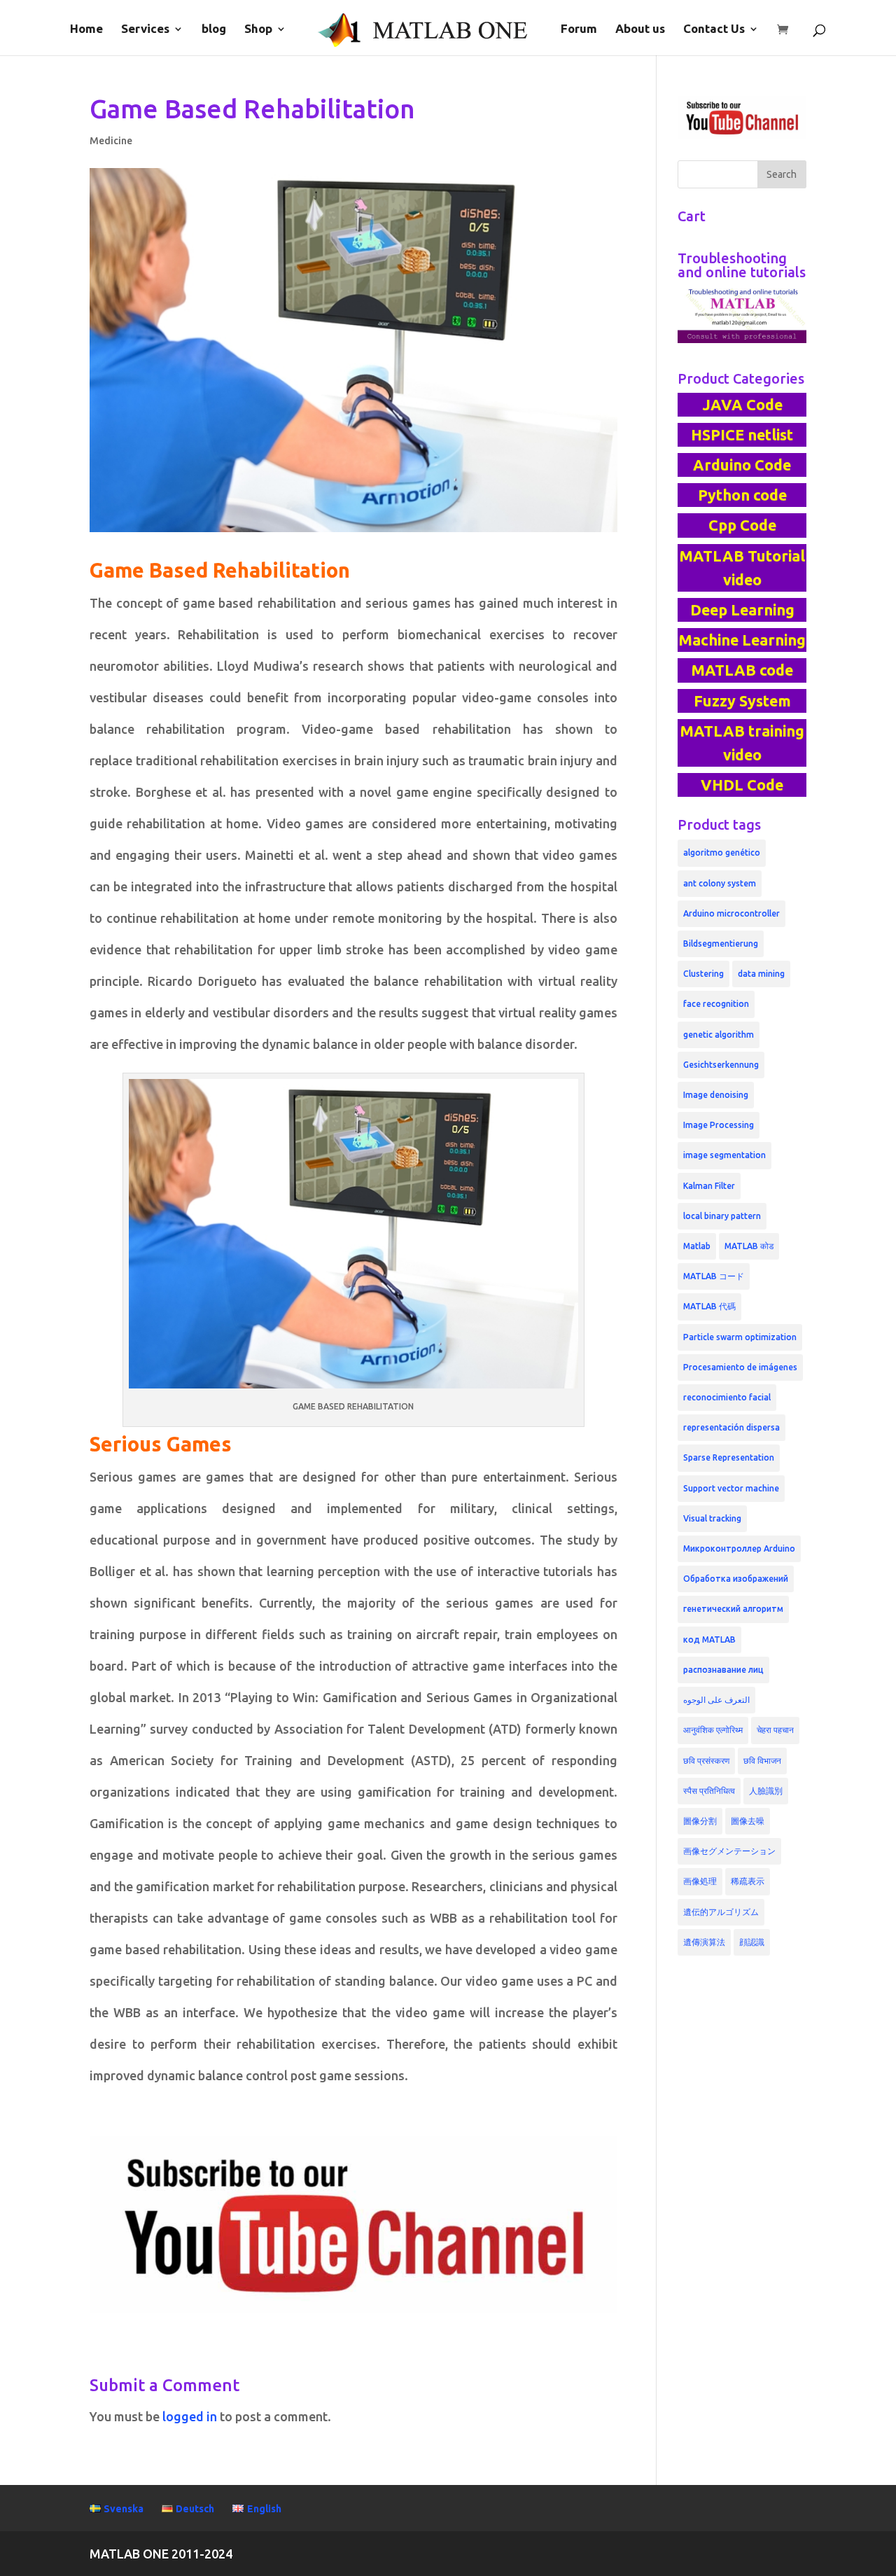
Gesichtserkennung (721, 1065)
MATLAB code (742, 670)
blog (214, 29)
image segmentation (724, 1155)
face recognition (716, 1004)
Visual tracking (712, 1518)
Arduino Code (742, 465)
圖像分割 (700, 1821)
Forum (579, 29)
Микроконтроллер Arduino (739, 1548)
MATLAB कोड (749, 1246)
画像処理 (700, 1881)
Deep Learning (742, 610)
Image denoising (716, 1095)
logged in (190, 2416)
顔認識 (752, 1942)
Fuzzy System (742, 701)
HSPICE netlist (742, 435)
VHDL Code (742, 785)
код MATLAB (709, 1639)
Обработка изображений (736, 1579)
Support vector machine (731, 1488)
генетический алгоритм (733, 1609)
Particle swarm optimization (740, 1337)
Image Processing (719, 1125)
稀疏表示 (748, 1881)
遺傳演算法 (704, 1942)
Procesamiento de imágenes (740, 1367)
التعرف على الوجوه (716, 1700)
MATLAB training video (742, 743)
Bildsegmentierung (721, 944)
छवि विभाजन (762, 1761)
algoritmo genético (722, 852)
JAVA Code (742, 405)
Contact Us (714, 29)
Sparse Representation (729, 1457)
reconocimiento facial (727, 1397)
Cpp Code (742, 525)
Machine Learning (742, 640)
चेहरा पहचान (775, 1730)
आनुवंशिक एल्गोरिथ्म (713, 1730)
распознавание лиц (723, 1670)
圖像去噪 (748, 1821)
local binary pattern (722, 1216)
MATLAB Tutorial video (742, 568)
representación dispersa (731, 1427)
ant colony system (720, 883)
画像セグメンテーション (729, 1851)
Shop (258, 29)
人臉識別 (766, 1791)
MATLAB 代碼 (709, 1306)
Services (145, 29)
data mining (761, 974)
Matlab (697, 1246)
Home (86, 29)
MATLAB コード (714, 1276)
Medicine (111, 141)
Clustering (703, 974)
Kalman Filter (709, 1186)
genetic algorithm (719, 1035)
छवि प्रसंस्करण (706, 1761)
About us (640, 29)
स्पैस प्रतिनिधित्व (709, 1791)
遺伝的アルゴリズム (721, 1912)
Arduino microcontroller (731, 913)
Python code (742, 495)
